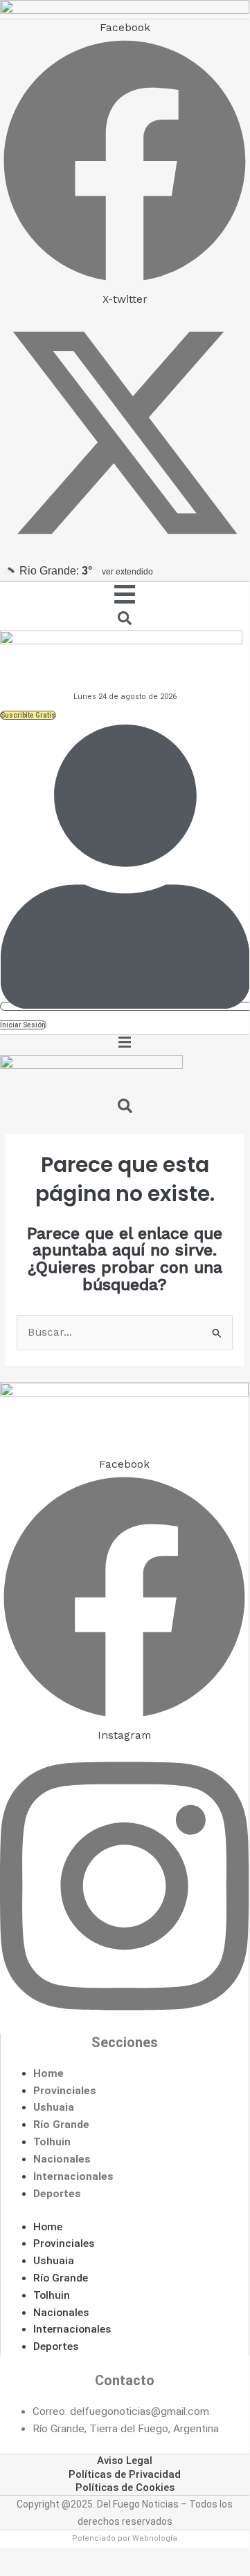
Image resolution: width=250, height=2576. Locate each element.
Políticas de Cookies (125, 2488)
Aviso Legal (125, 2461)
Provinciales (65, 2091)
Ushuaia (54, 2107)
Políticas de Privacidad (125, 2474)
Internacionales (73, 2176)
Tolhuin (52, 2142)
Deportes (57, 2194)
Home (48, 2073)
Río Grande (61, 2125)
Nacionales (62, 2159)
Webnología (155, 2538)
